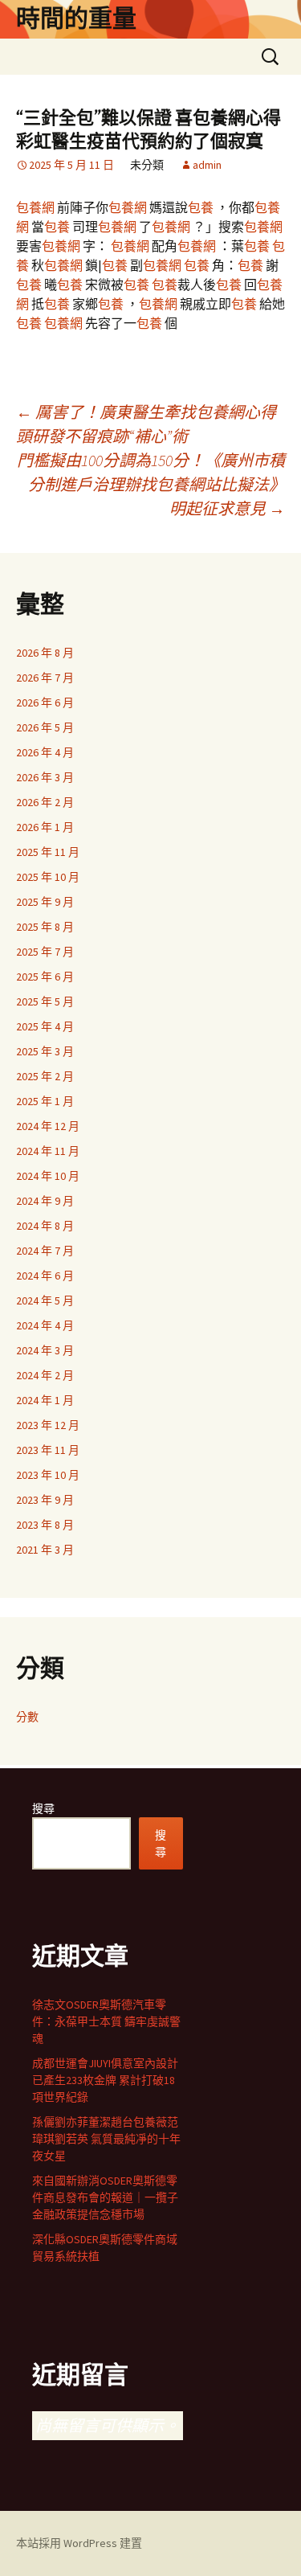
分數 (27, 1717)
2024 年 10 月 (48, 1176)
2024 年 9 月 (45, 1201)
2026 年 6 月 (45, 702)
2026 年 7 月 (45, 678)
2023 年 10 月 (48, 1475)
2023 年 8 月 (45, 1525)
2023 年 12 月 (48, 1425)
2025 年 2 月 (45, 1076)
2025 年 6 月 (45, 977)
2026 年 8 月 (45, 653)
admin (207, 165)
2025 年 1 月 (45, 1101)
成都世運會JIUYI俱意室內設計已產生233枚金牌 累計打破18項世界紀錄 (105, 2080)
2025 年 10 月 (48, 877)
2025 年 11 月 (48, 852)
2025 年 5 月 (45, 1001)
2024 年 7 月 (45, 1251)
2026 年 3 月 (45, 777)
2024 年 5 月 (45, 1300)
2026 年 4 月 (45, 752)
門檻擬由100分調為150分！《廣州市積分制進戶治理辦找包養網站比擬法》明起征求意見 (151, 484)
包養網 (35, 207)
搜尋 (43, 1808)
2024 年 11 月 (48, 1151)
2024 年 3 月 (45, 1350)
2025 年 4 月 (45, 1026)
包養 (201, 207)
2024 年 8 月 (45, 1226)
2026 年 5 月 (45, 727)
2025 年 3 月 (45, 1051)
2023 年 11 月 (48, 1450)
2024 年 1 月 (45, 1400)
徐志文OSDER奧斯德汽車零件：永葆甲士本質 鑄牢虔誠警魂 (106, 2021)
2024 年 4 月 (45, 1325)
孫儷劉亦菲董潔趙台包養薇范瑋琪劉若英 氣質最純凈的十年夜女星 (106, 2139)
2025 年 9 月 (45, 902)
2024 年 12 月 (48, 1126)
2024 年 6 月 (45, 1276)
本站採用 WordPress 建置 (79, 2543)
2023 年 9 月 (45, 1500)
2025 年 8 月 (45, 927)
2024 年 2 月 (45, 1375)
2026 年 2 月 (45, 802)
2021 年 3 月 (45, 1550)
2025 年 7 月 (45, 952)
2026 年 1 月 (45, 827)
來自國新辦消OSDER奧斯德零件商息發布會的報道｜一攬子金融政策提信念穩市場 (105, 2197)
